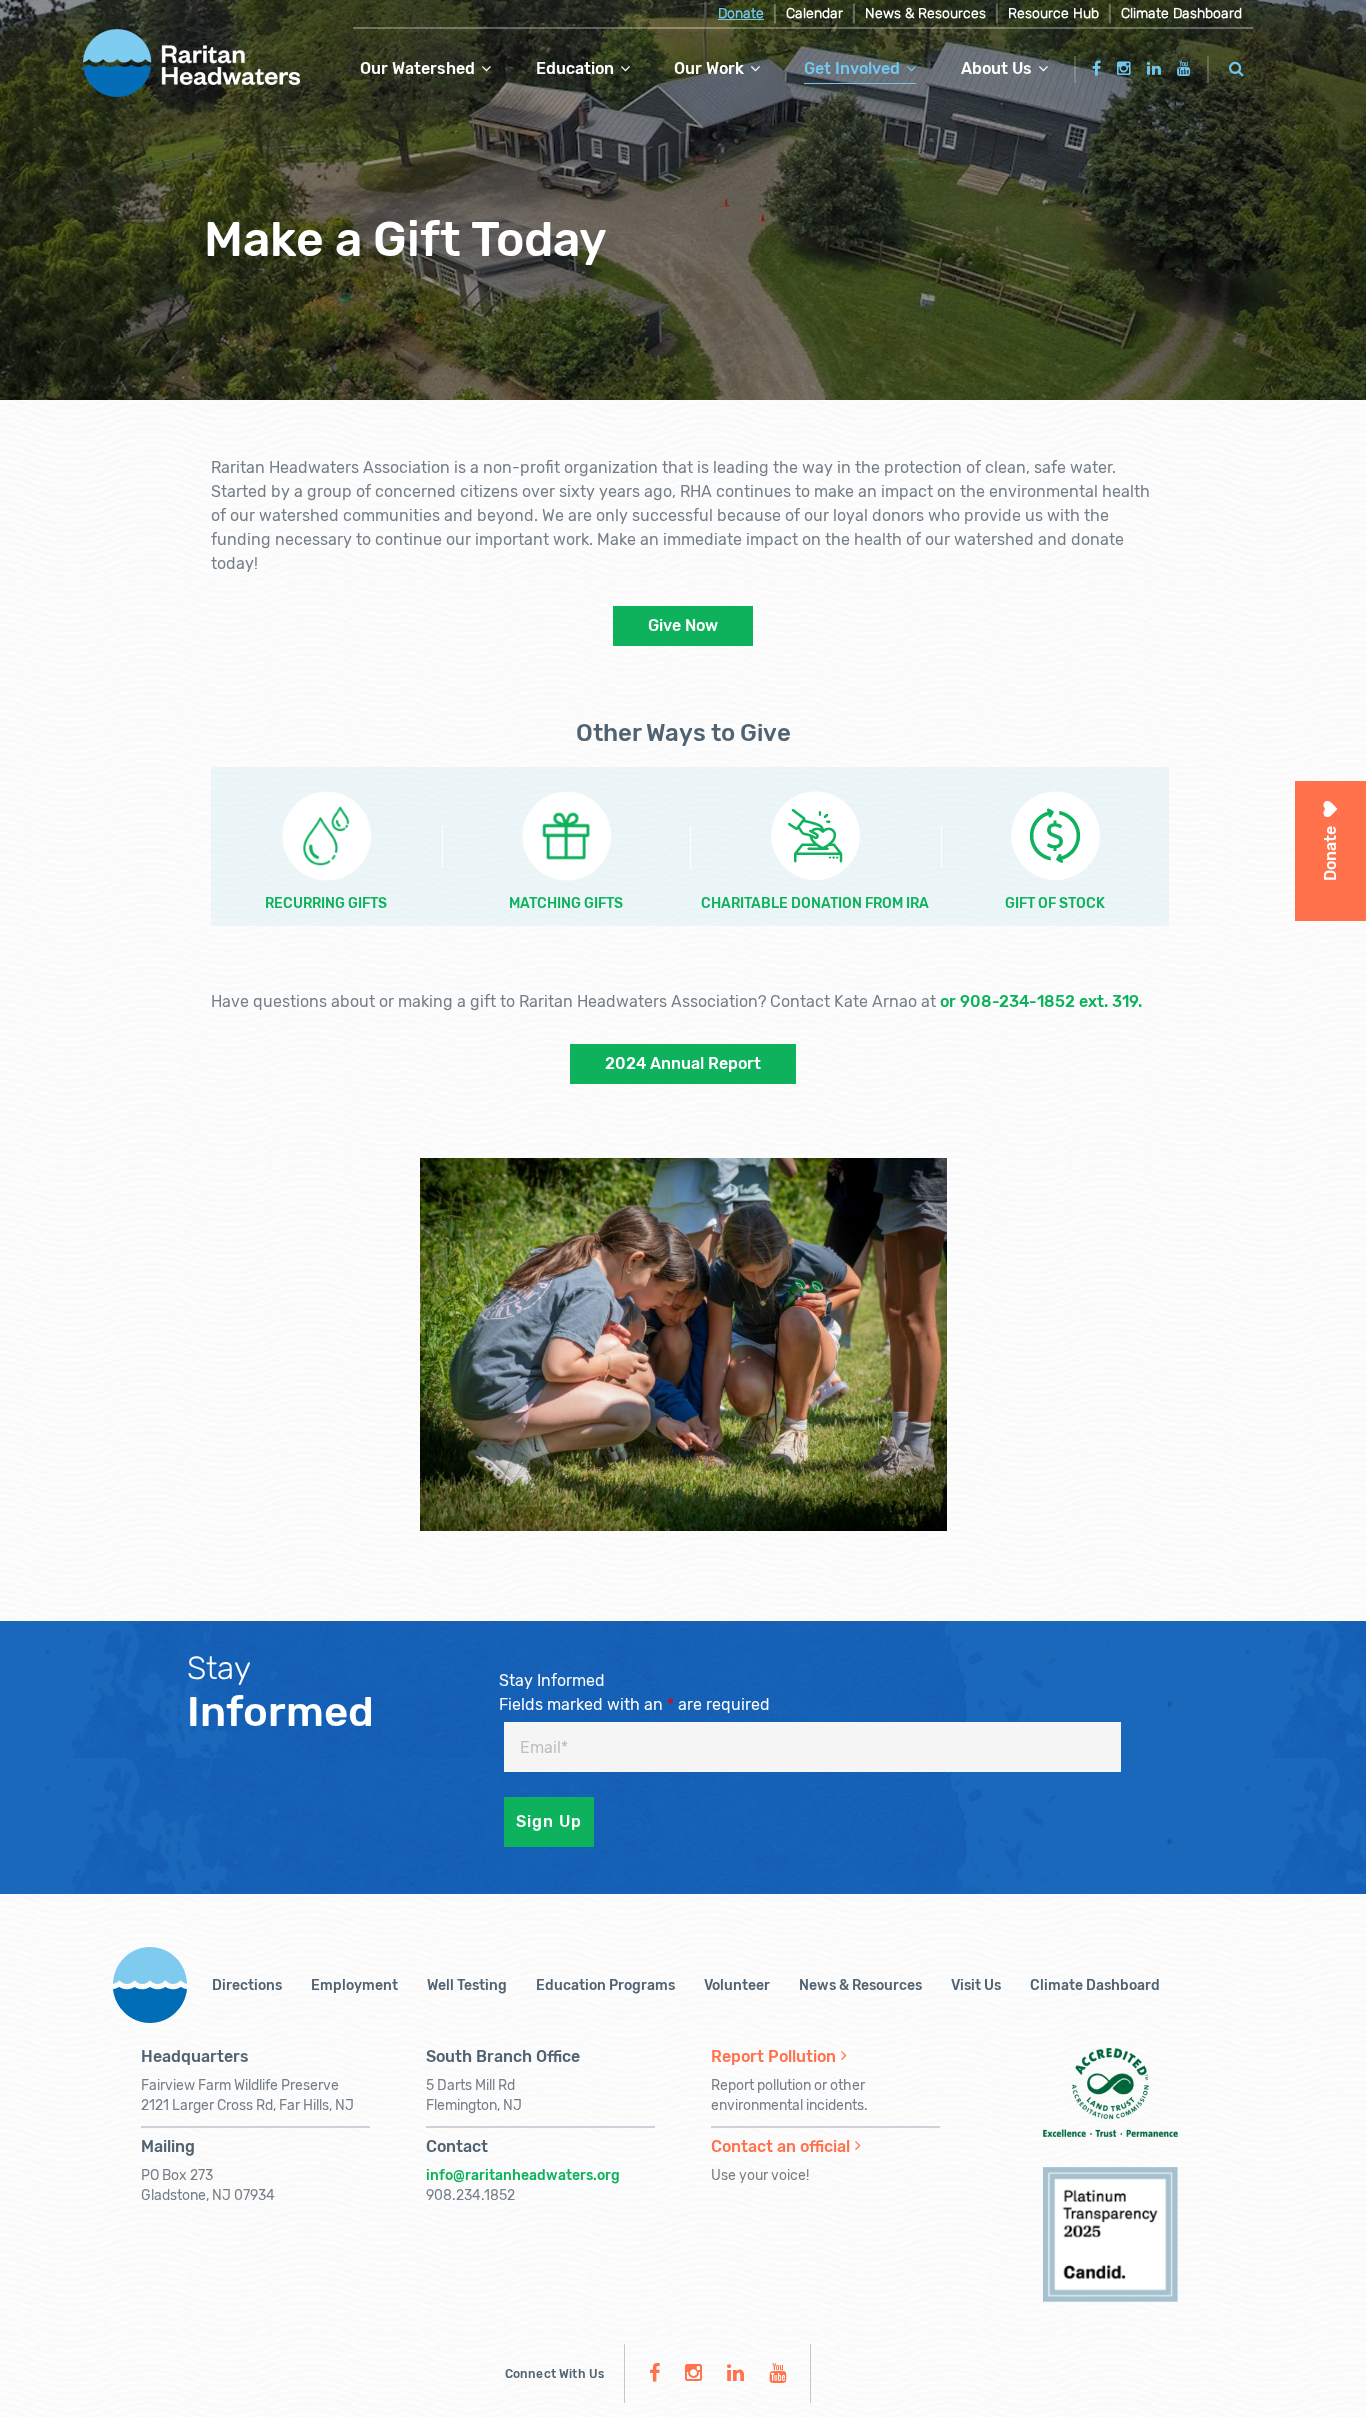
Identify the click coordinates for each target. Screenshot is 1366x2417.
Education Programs (605, 1985)
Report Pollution (773, 2056)
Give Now (683, 625)
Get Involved (852, 68)
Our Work (709, 68)
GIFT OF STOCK (1055, 903)
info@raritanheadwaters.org (523, 2175)
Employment (354, 1985)
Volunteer (737, 1985)
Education (575, 68)
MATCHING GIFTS (566, 903)
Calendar (814, 13)
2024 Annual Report (683, 1063)
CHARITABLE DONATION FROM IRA (815, 903)
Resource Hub (1053, 13)
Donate (741, 13)
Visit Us (976, 1985)
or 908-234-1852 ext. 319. (1041, 1001)
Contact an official (780, 2146)
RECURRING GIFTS (326, 903)
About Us (996, 68)
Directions (247, 1985)
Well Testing (467, 1985)
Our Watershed (417, 68)
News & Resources (925, 13)
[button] (1237, 65)
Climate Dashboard (1181, 13)
